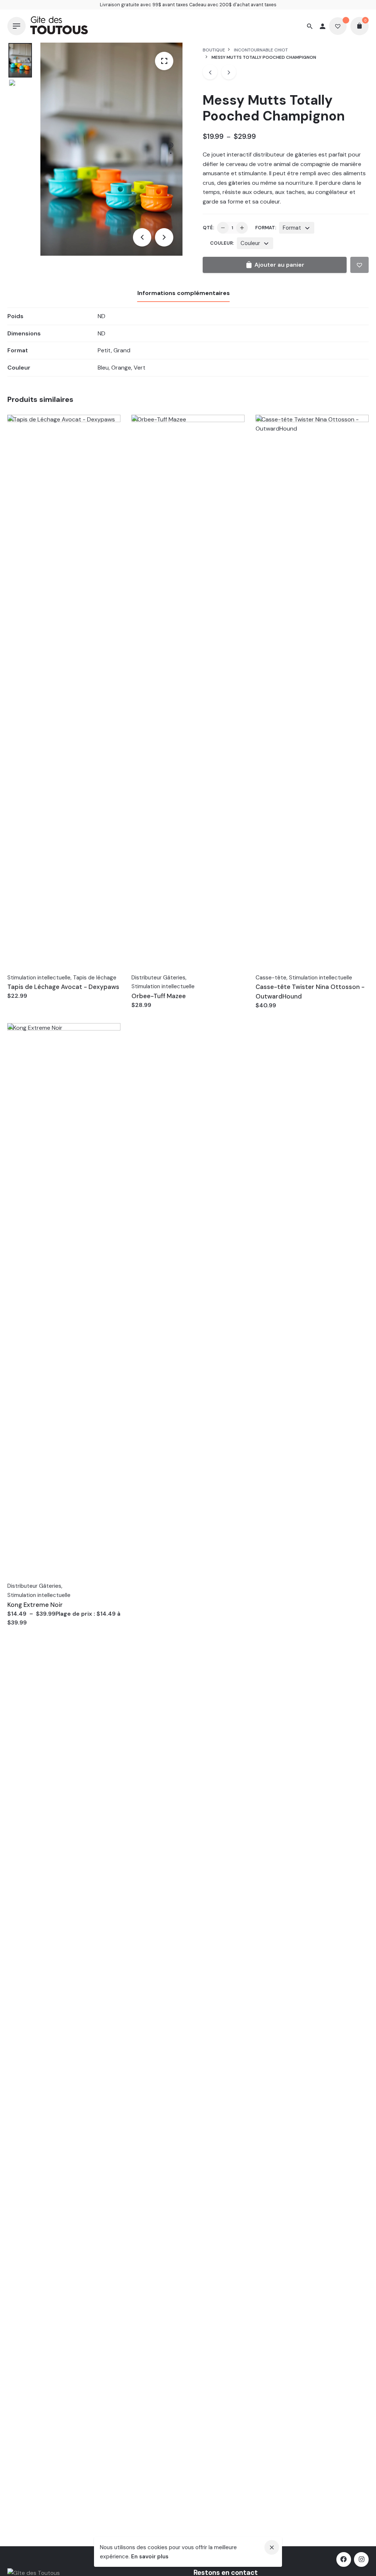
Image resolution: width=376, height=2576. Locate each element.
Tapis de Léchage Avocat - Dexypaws (63, 987)
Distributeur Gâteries (158, 978)
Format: (266, 228)
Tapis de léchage (95, 978)
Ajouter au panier (32, 1003)
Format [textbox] (292, 228)
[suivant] (229, 72)
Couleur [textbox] (250, 243)
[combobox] (297, 228)
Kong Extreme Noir (35, 1605)
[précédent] (210, 72)
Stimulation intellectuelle (39, 978)
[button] (359, 265)
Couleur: (222, 243)
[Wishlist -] (338, 26)
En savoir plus (150, 2557)
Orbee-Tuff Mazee (159, 996)
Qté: (208, 228)
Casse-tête (271, 978)
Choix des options (158, 1012)
